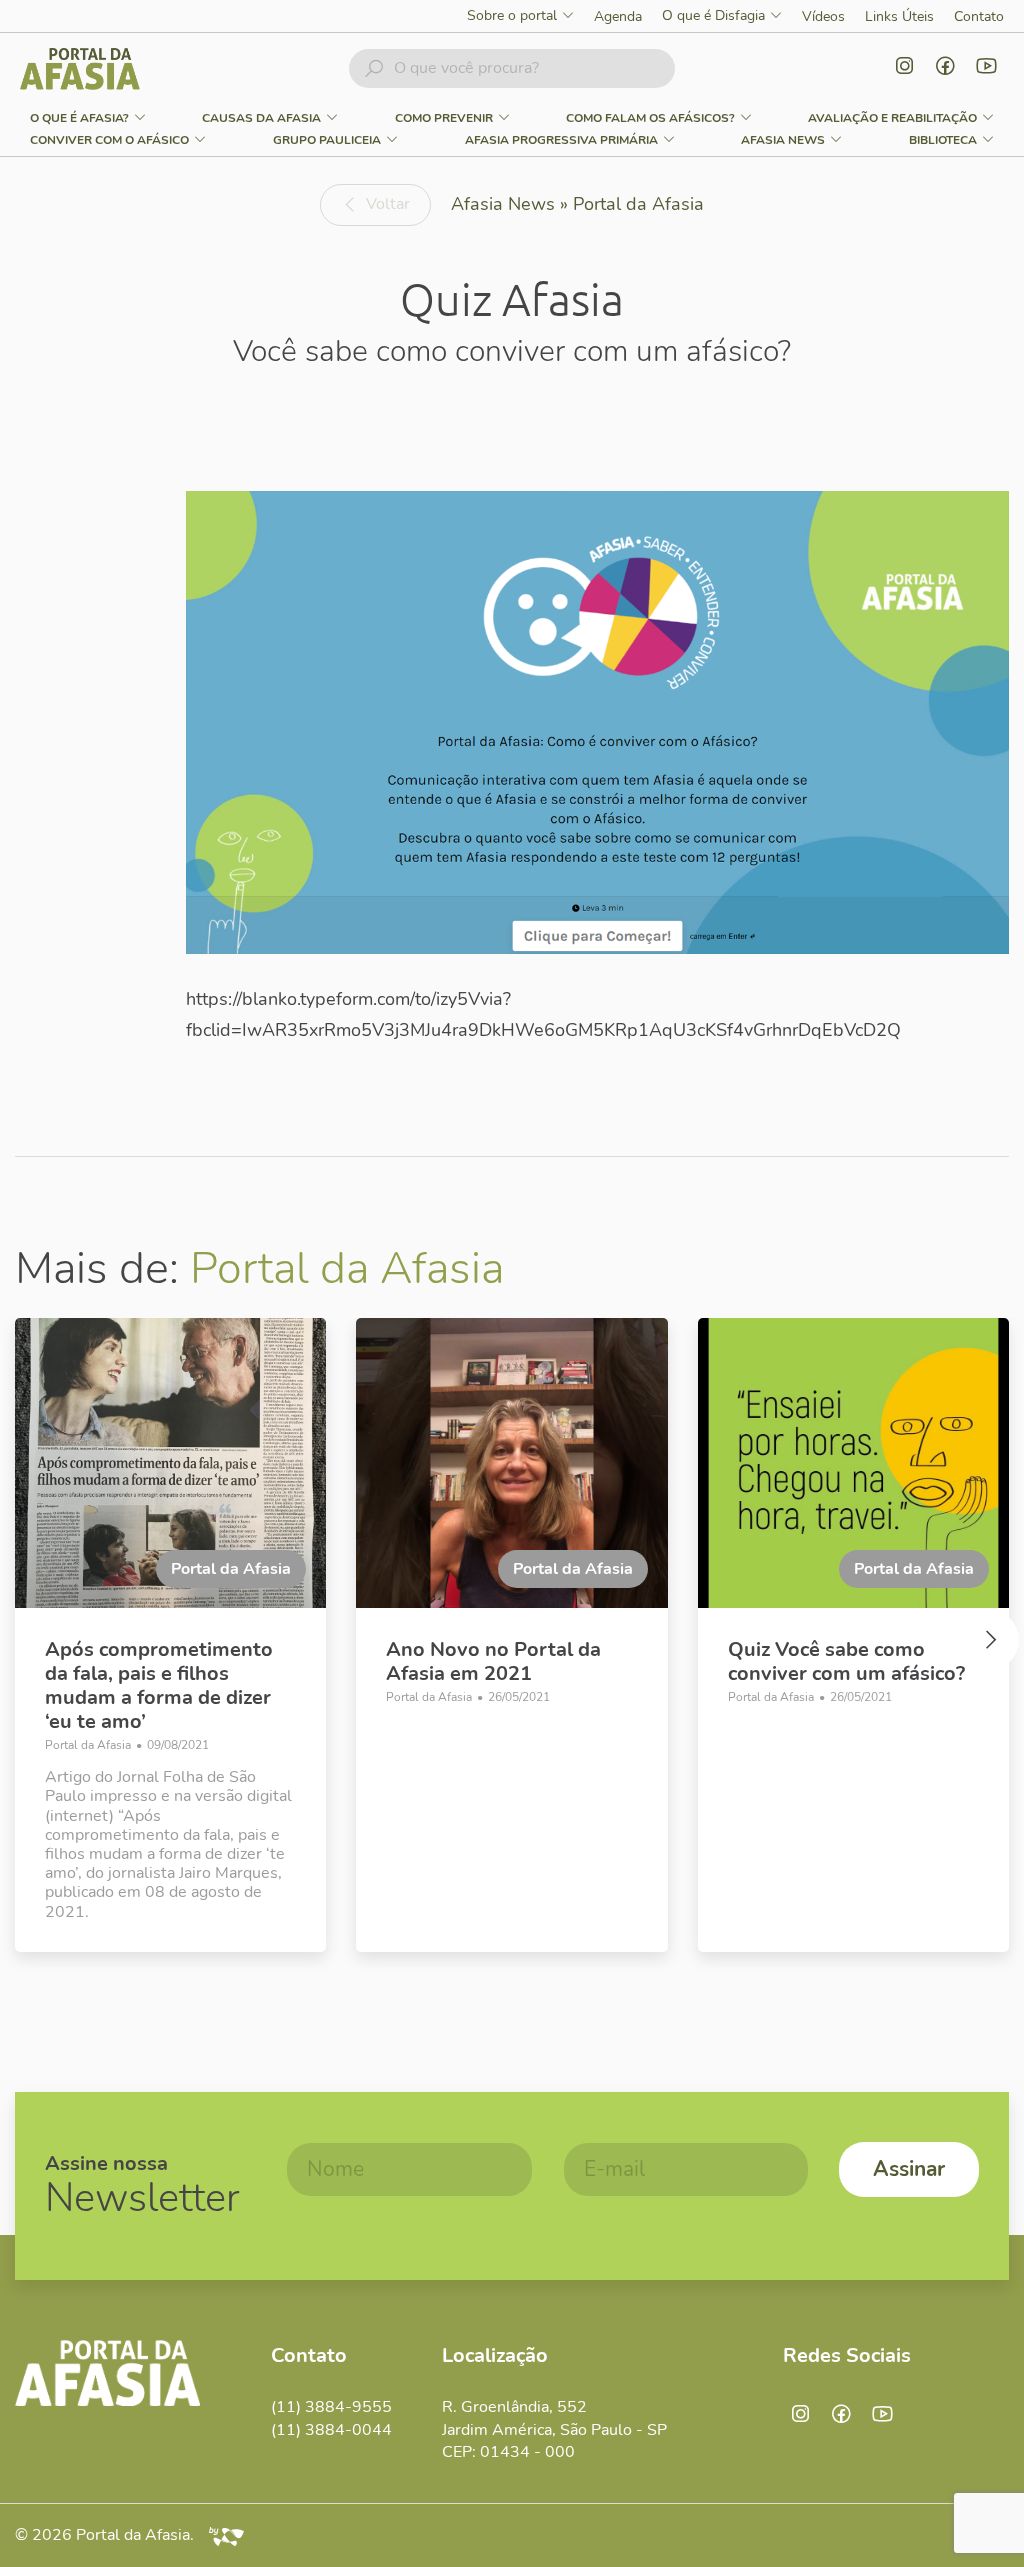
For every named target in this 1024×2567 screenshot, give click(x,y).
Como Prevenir (444, 118)
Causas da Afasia (261, 118)
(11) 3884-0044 (331, 2430)
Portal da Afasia (347, 1268)
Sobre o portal (512, 16)
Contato (979, 16)
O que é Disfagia (713, 16)
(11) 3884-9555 (331, 2407)
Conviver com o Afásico (109, 140)
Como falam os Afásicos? (650, 118)
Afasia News (783, 140)
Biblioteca (943, 140)
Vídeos (823, 16)
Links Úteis (899, 16)
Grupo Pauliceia (327, 140)
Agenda (618, 16)
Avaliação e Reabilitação (892, 118)
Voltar (388, 204)
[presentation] (35, 1645)
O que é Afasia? (79, 118)
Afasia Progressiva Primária (561, 140)
